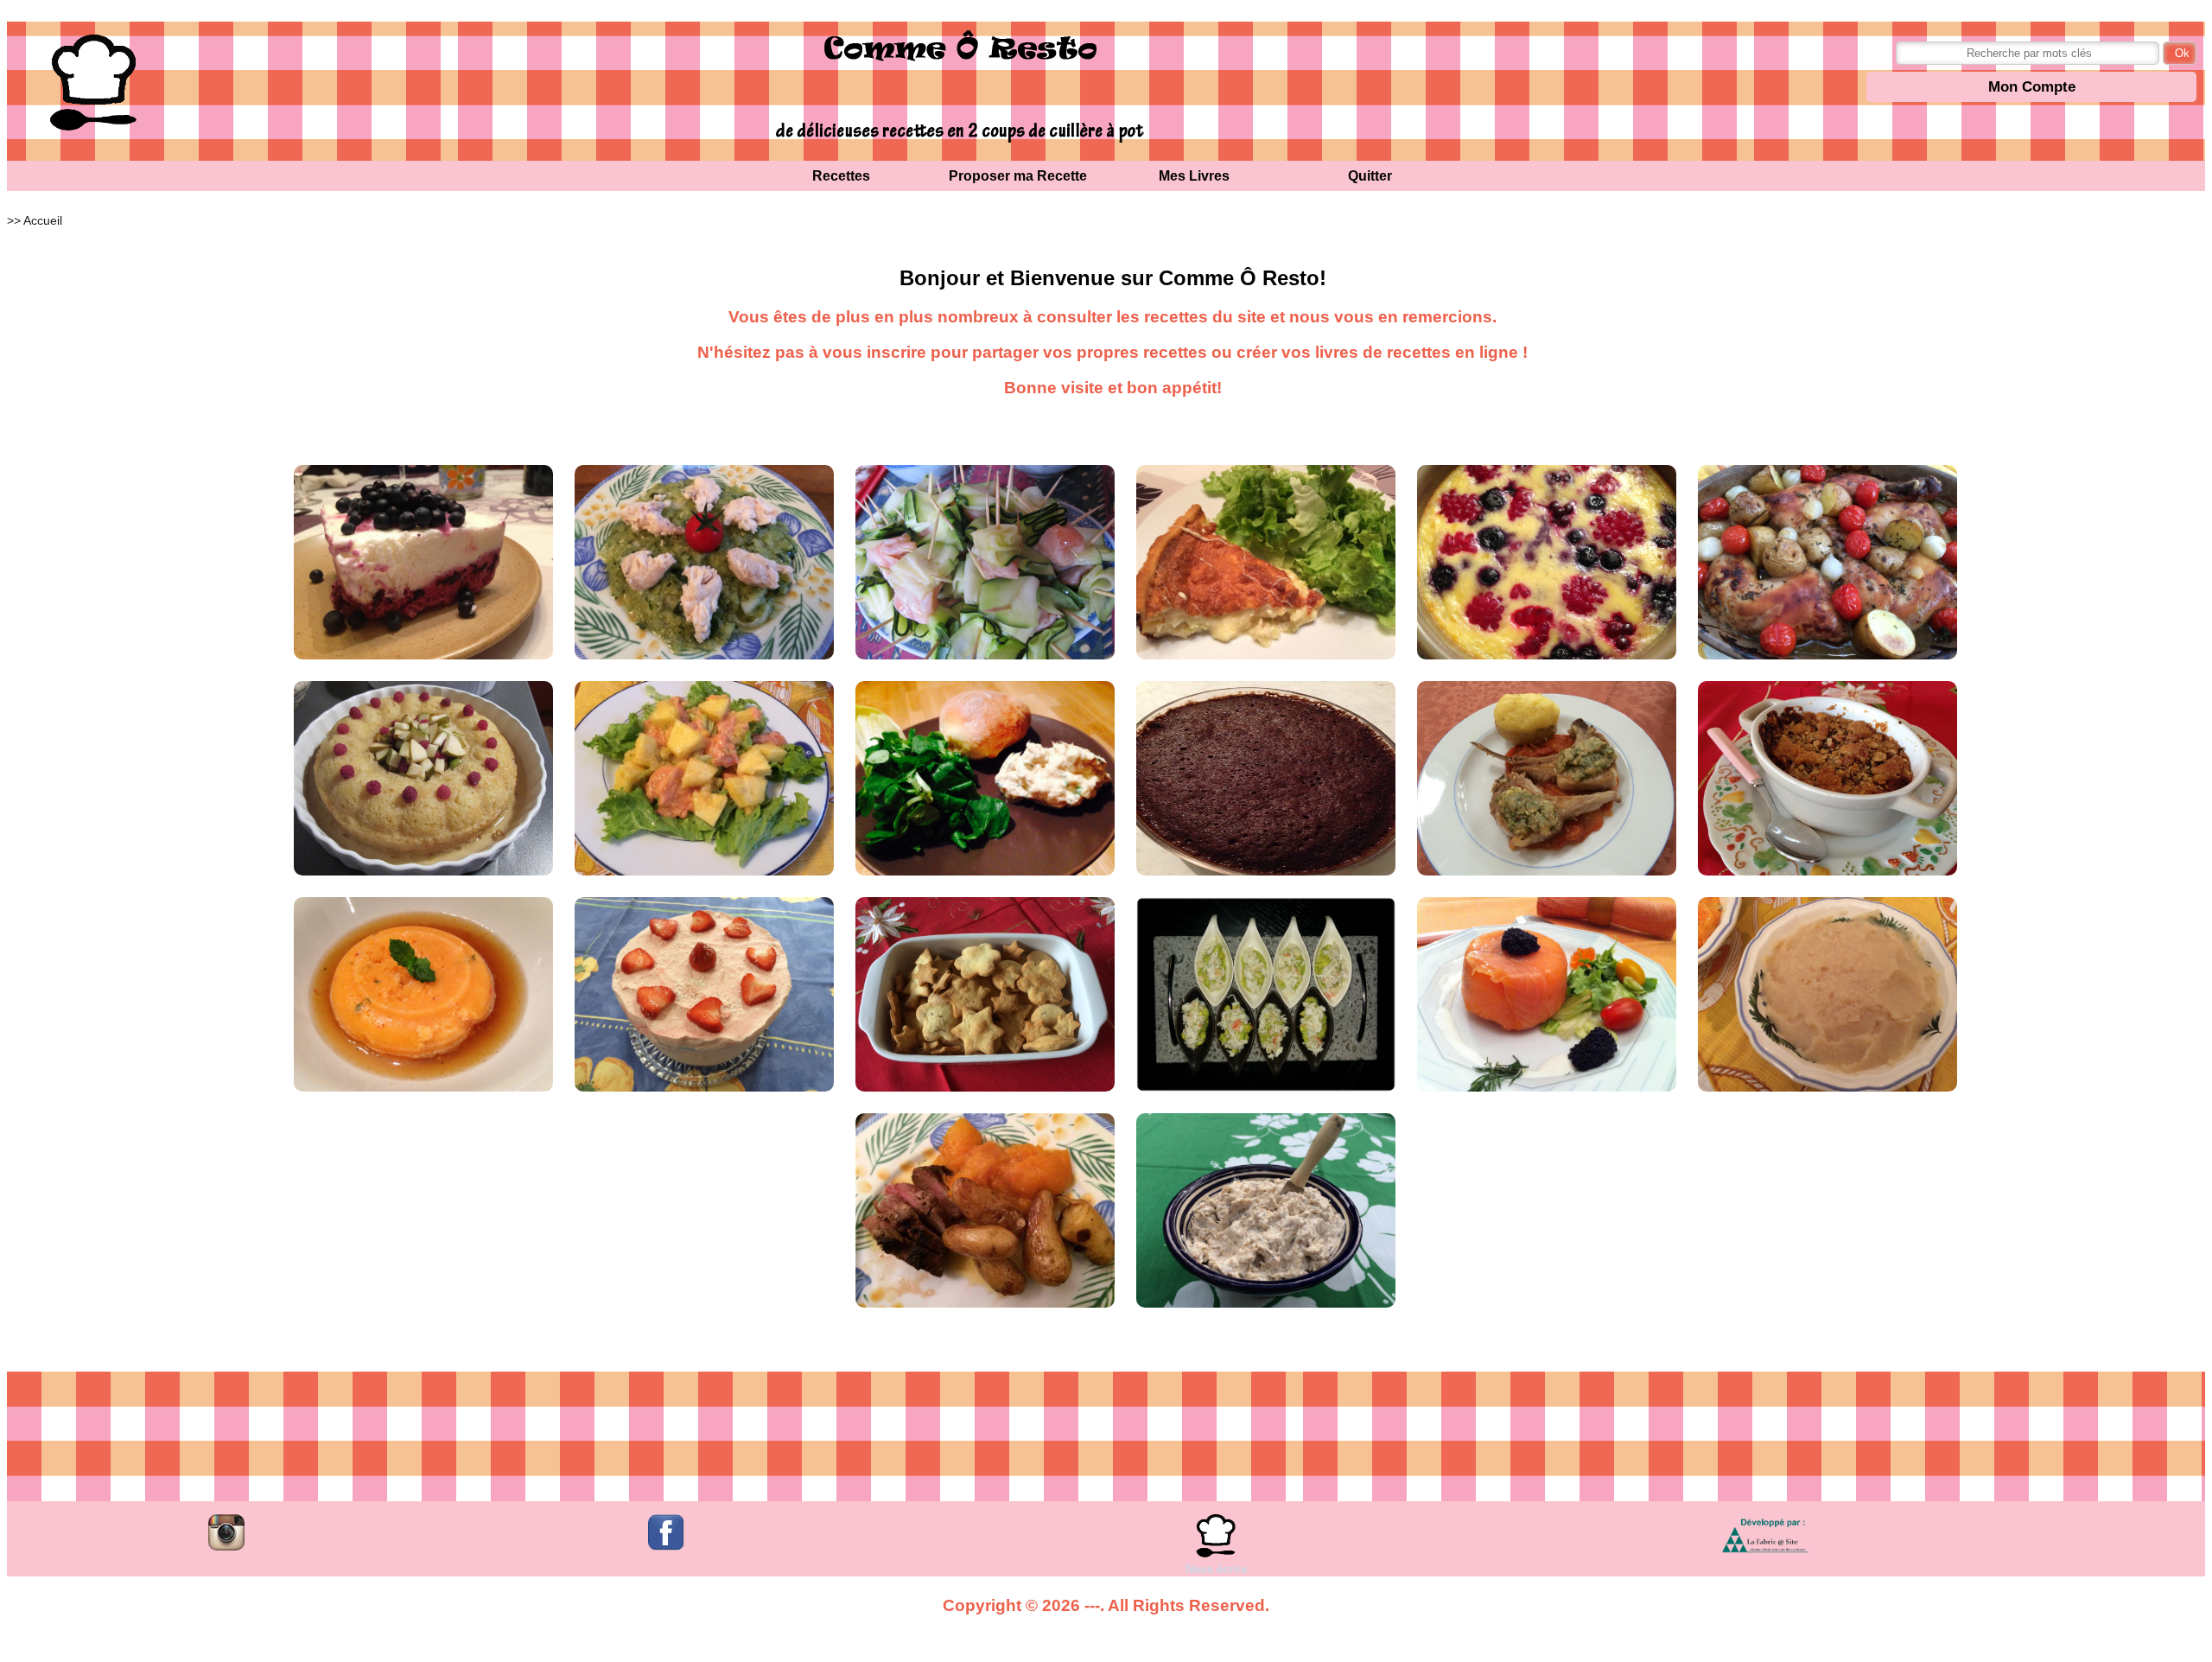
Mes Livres (1194, 176)
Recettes (841, 176)
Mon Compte (2032, 87)
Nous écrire (1216, 1569)
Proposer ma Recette (1018, 176)
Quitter (1370, 176)
